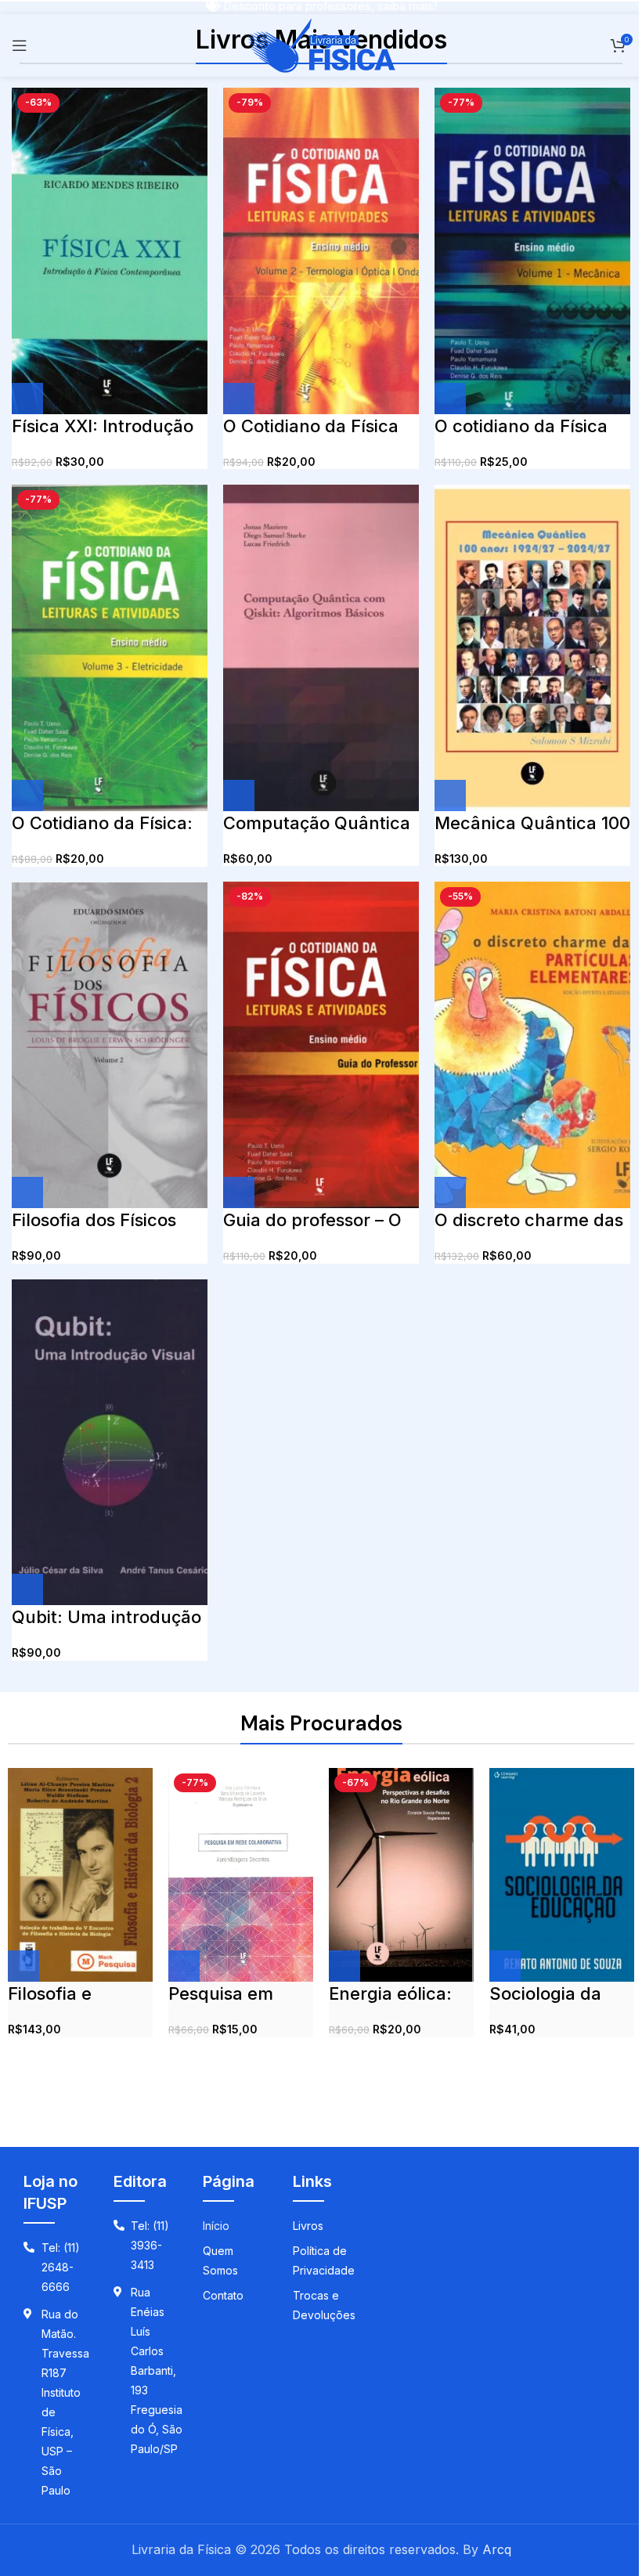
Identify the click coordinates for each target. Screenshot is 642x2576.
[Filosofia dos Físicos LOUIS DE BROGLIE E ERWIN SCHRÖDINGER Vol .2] (110, 1046)
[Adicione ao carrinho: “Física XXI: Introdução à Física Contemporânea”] (27, 399)
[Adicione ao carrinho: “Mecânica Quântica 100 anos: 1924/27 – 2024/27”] (450, 796)
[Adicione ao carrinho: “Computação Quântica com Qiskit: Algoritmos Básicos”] (239, 796)
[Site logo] (321, 44)
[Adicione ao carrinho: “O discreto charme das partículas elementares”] (450, 1192)
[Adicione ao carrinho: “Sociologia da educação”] (505, 1966)
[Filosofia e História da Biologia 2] (80, 1875)
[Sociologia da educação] (562, 1875)
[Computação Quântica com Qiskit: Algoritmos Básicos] (321, 648)
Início (216, 2226)
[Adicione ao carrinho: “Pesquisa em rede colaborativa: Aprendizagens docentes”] (184, 1966)
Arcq (497, 2549)
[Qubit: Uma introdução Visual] (110, 1443)
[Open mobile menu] (20, 45)
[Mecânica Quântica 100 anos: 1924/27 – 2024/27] (532, 648)
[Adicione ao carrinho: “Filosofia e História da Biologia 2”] (23, 1966)
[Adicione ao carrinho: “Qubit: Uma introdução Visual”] (27, 1589)
